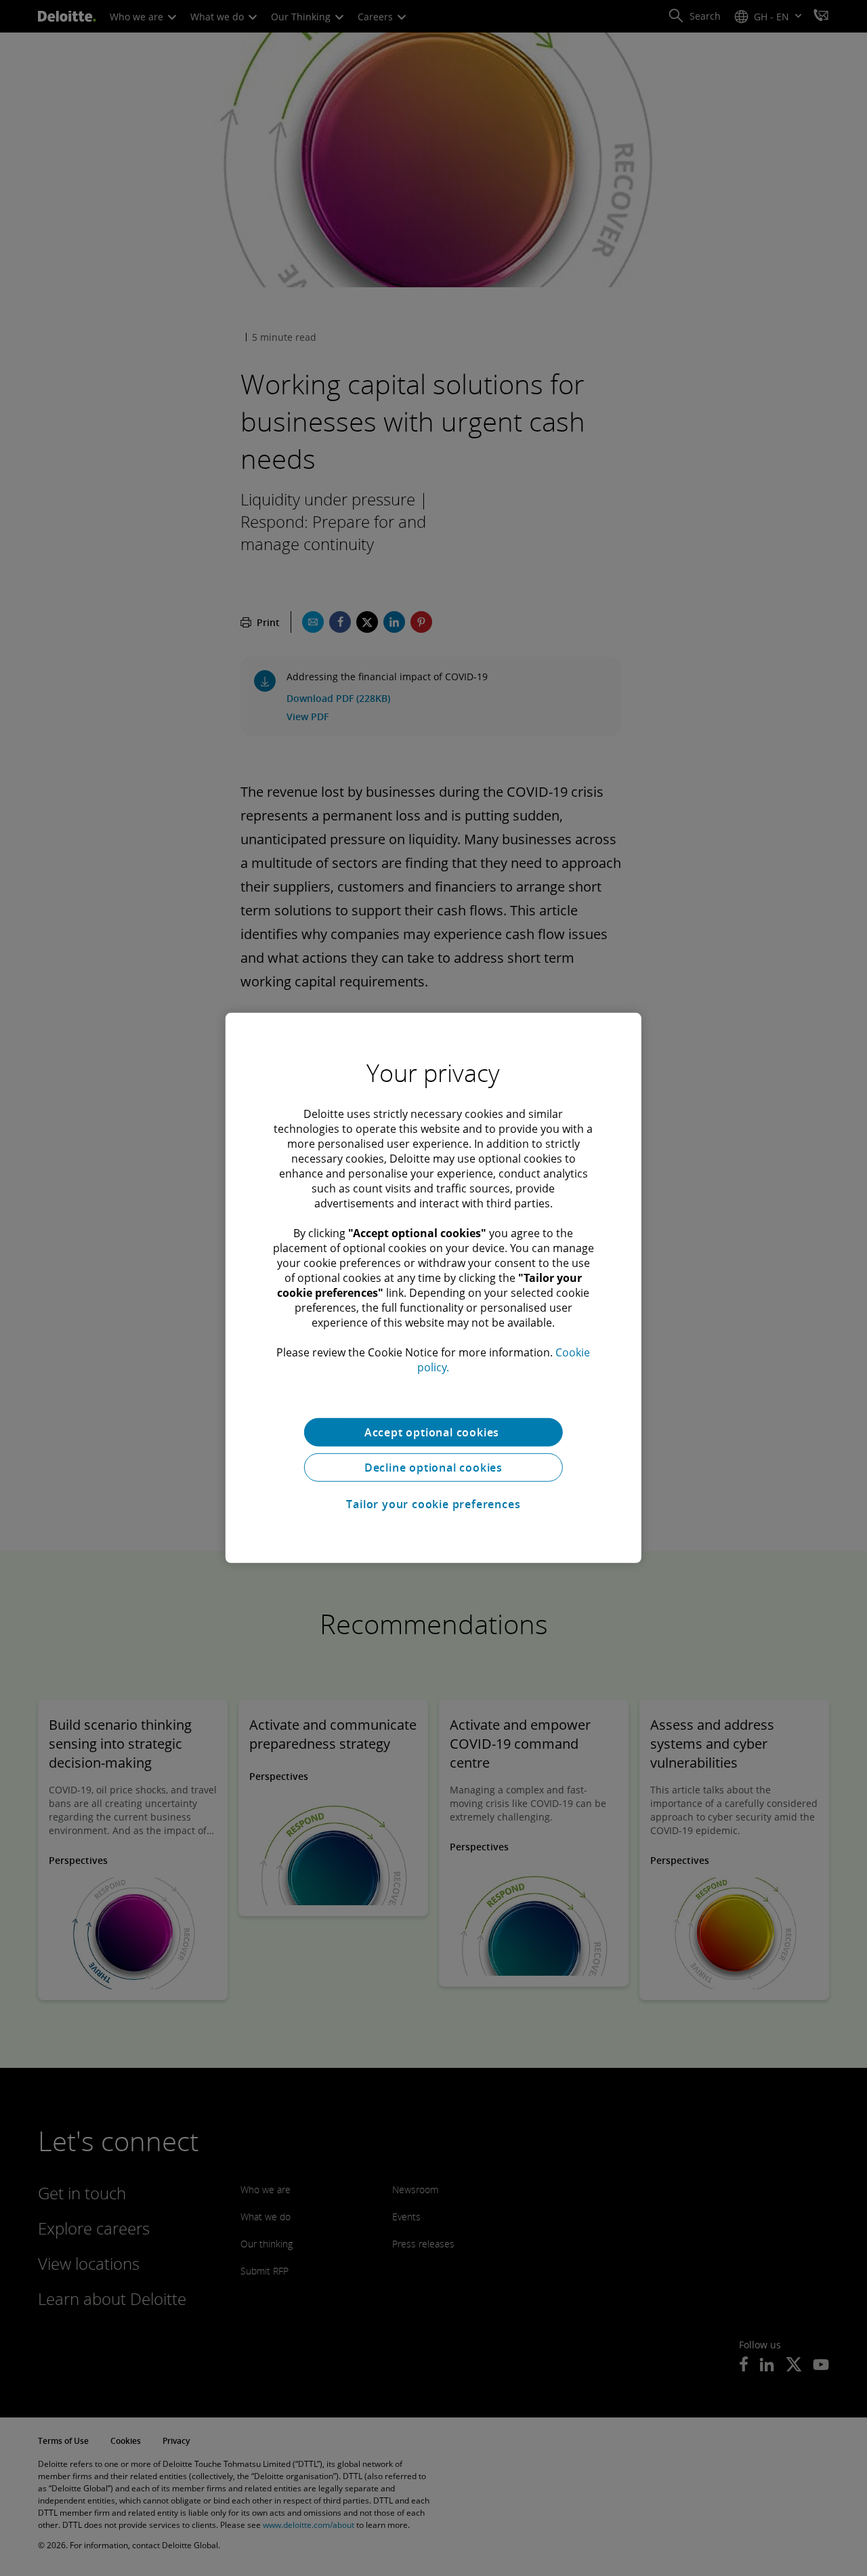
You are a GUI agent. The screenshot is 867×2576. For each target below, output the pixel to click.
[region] (433, 1288)
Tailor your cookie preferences (433, 1504)
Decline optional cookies (433, 1468)
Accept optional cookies (433, 1432)
